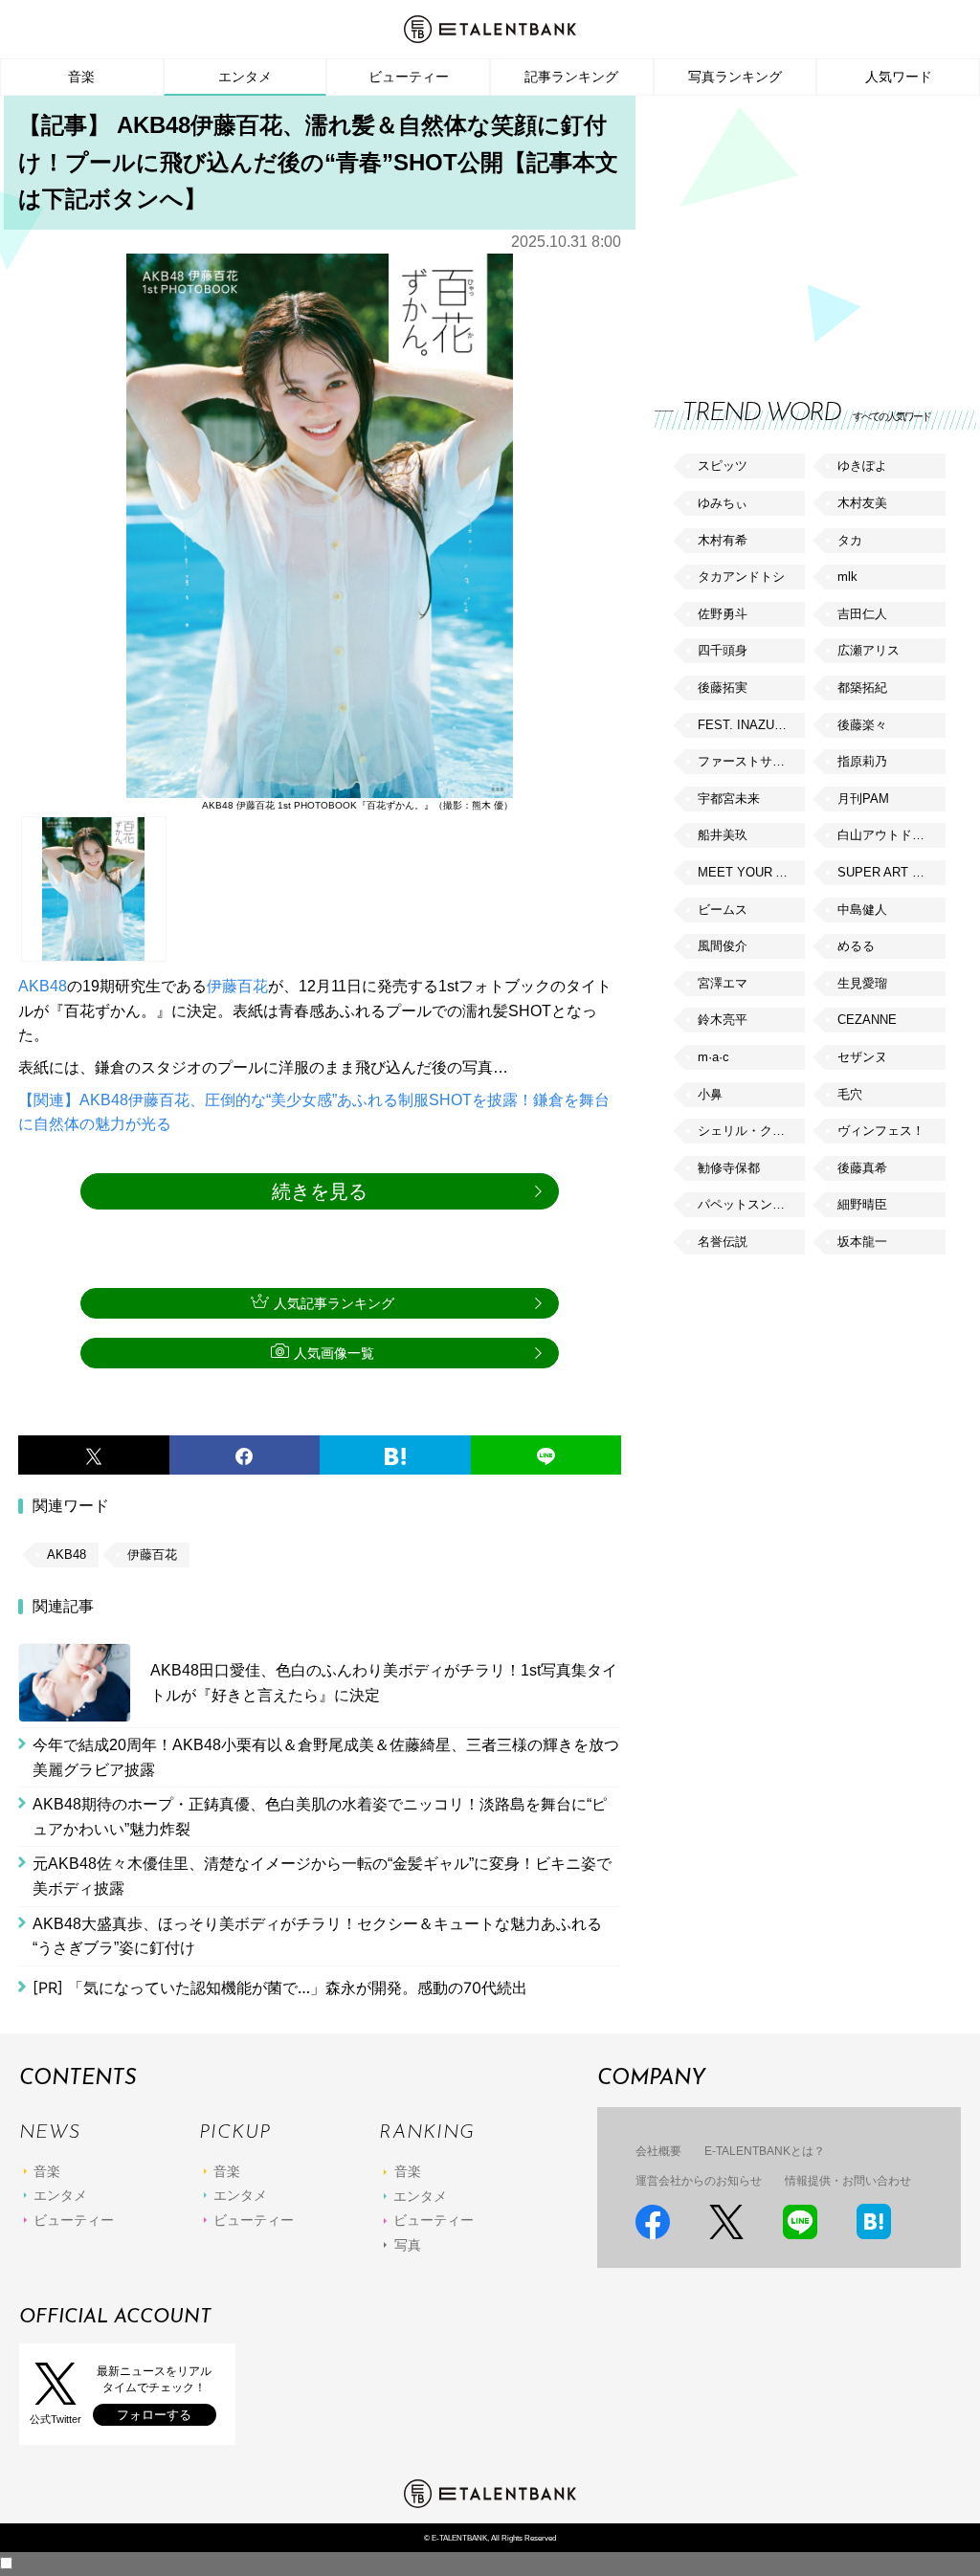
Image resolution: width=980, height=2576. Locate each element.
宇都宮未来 (729, 799)
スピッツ (723, 466)
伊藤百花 (237, 986)
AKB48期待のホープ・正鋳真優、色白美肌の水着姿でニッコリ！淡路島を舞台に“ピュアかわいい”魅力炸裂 (320, 1817)
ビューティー (409, 77)
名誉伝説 (723, 1242)
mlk (847, 577)
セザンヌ (862, 1057)
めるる (856, 946)
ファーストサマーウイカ (751, 761)
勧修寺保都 (729, 1168)
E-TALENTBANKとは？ (765, 2151)
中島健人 (862, 910)
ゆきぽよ (862, 466)
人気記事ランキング (334, 1303)
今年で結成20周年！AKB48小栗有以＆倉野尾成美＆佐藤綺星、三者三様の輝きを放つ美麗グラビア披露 (326, 1757)
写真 (408, 2245)
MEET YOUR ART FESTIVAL (751, 872)
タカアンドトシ (741, 577)
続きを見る (320, 1191)
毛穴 (850, 1094)
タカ (850, 540)
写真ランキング (735, 77)
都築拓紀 (862, 688)
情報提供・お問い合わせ (848, 2181)
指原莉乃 (862, 761)
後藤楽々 (862, 725)
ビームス (723, 910)
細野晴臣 (862, 1204)
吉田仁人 (862, 614)
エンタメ (245, 77)
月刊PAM (863, 799)
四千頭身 (723, 650)
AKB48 (43, 986)
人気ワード (899, 77)
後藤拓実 (723, 688)
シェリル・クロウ (747, 1131)
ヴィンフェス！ (881, 1131)
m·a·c (713, 1057)
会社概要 (658, 2151)
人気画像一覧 (334, 1353)
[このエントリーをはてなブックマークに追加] (395, 1455)
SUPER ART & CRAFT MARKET (891, 872)
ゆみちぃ (723, 503)
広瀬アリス (869, 650)
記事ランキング (571, 77)
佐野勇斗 (723, 614)
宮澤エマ (723, 983)
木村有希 (723, 540)
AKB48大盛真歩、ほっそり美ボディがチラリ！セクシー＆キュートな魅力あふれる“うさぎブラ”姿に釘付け (317, 1936)
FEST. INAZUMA (746, 725)
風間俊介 (723, 946)
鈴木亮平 (723, 1020)
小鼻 (710, 1094)
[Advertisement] (798, 230)
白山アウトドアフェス (891, 835)
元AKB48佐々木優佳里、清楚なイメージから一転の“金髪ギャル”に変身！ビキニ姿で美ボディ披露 (322, 1876)
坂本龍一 (862, 1242)
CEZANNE (867, 1020)
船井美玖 (723, 835)
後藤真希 (862, 1168)
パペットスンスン (747, 1204)
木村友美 (862, 503)
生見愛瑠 (862, 983)
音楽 (81, 77)
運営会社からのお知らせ (699, 2181)
